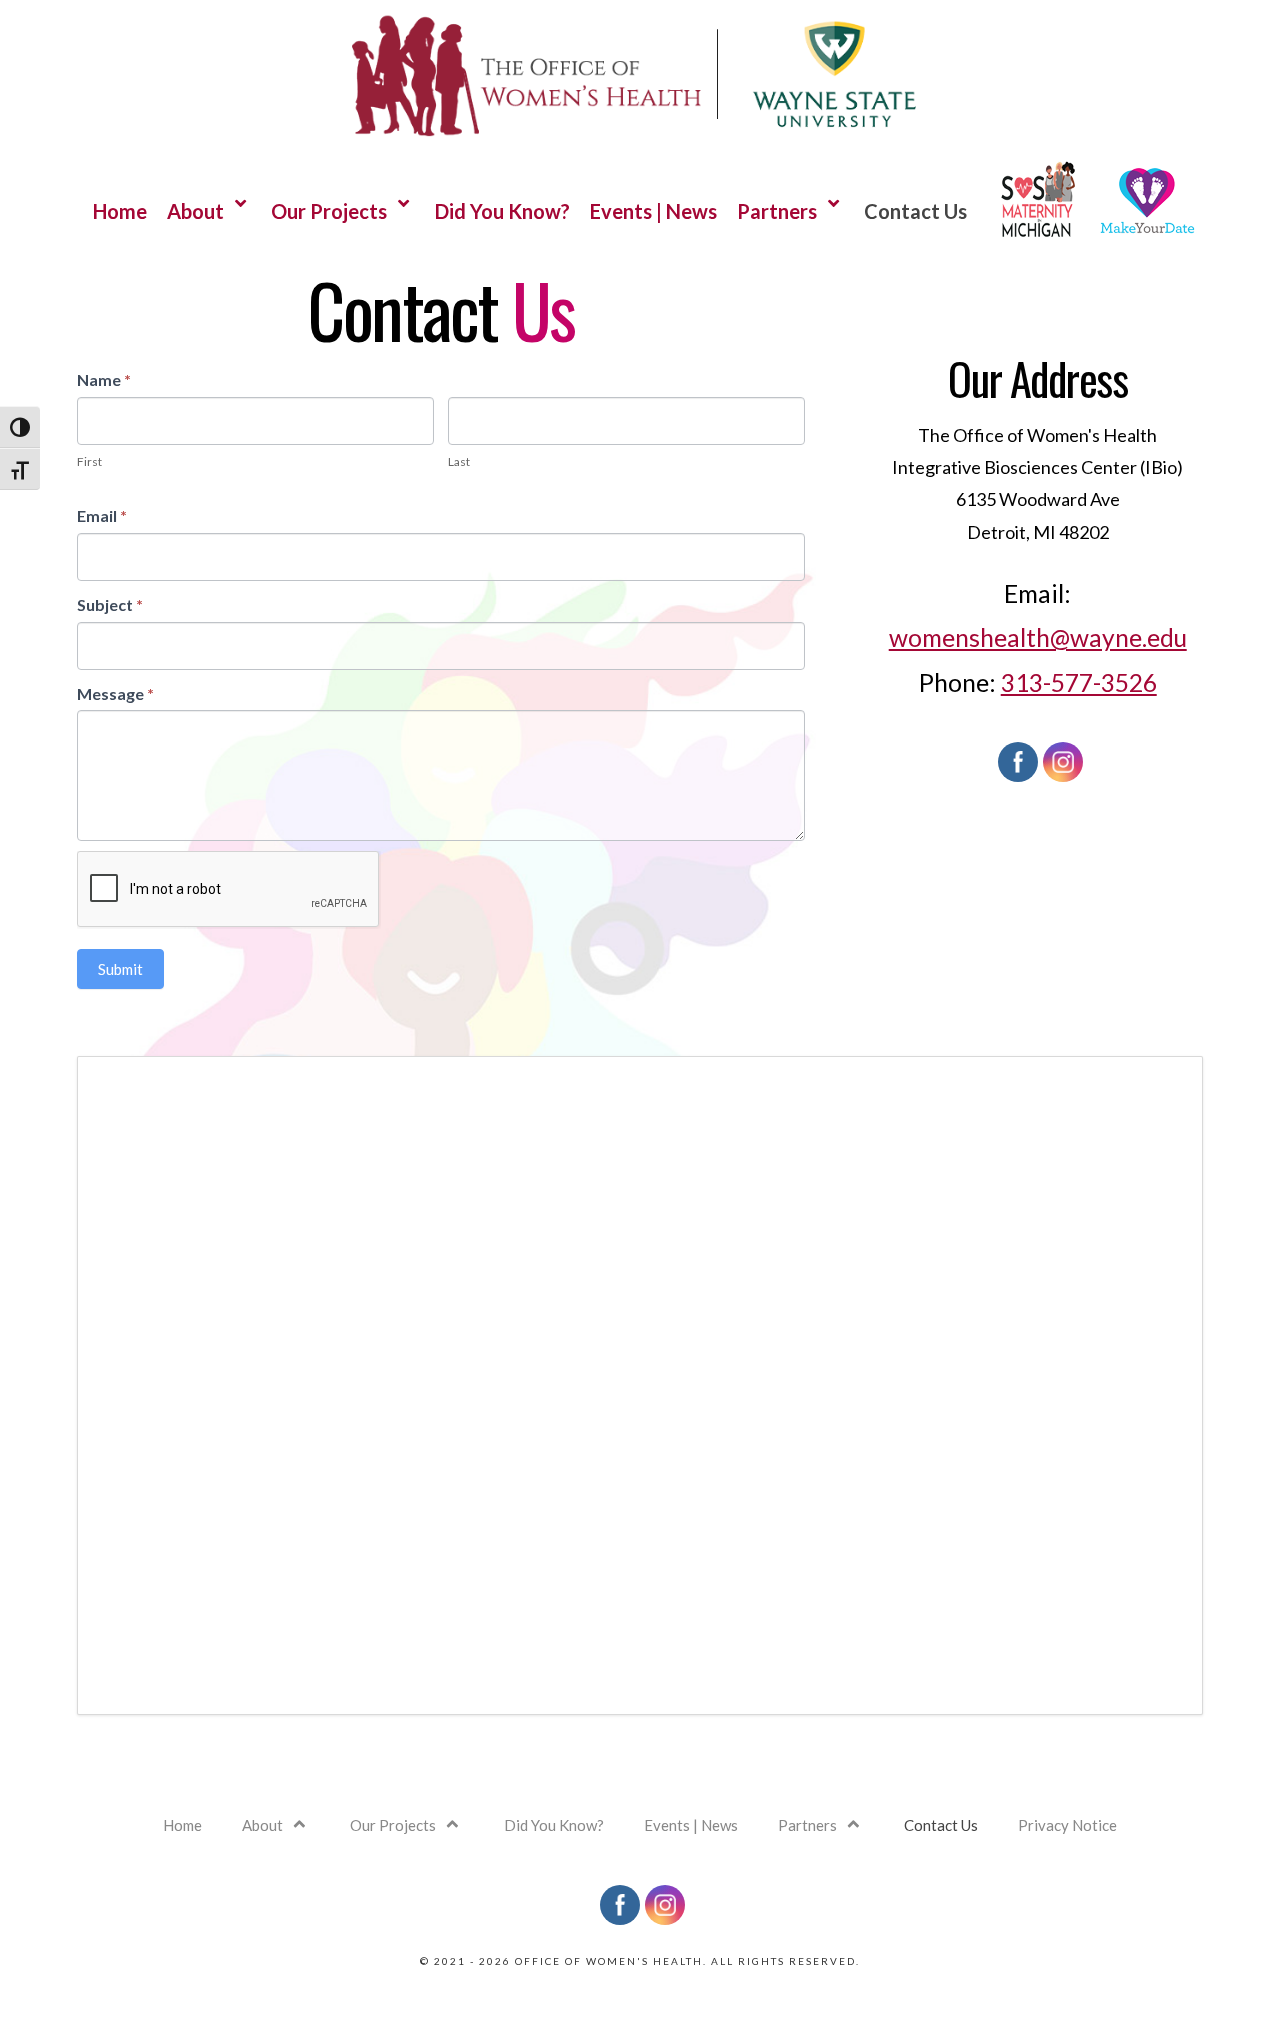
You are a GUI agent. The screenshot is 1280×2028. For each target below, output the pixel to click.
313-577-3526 (1079, 682)
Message (115, 693)
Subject (110, 604)
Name (104, 379)
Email (102, 515)
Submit (120, 969)
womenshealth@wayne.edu (1038, 637)
